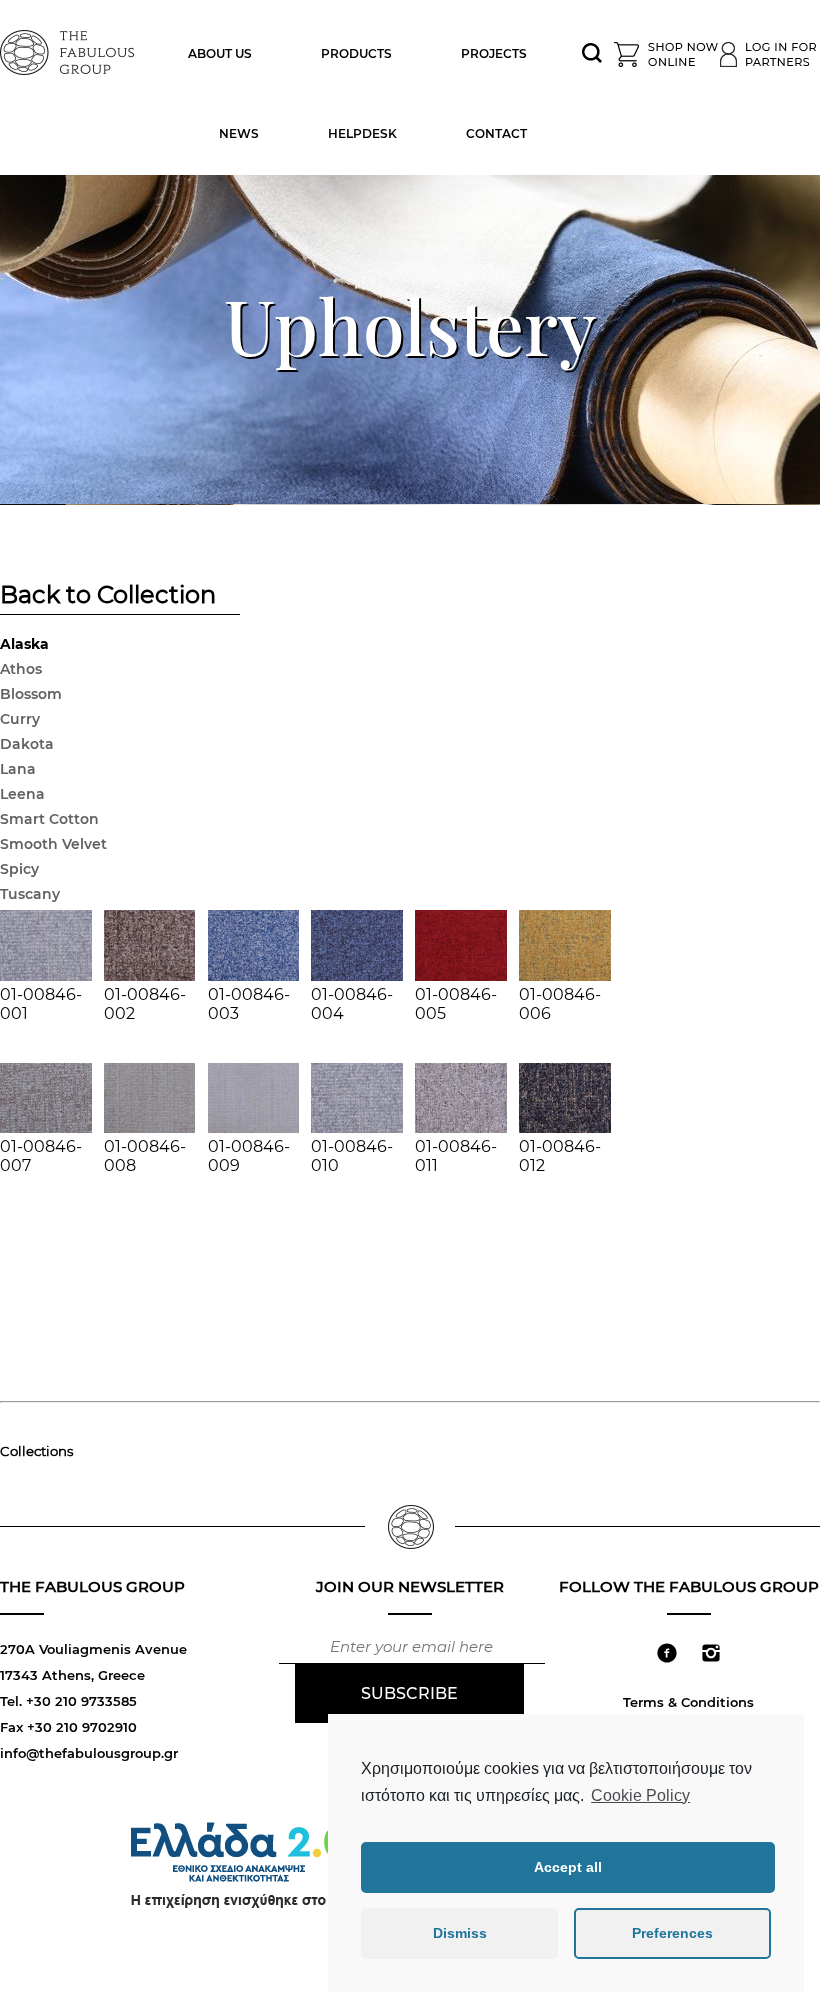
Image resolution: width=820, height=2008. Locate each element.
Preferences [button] (672, 1933)
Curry (20, 719)
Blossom (31, 694)
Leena (22, 794)
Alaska (24, 644)
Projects (494, 53)
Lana (18, 769)
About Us (220, 53)
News (239, 133)
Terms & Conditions (688, 1702)
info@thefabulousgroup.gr (89, 1753)
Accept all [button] (568, 1867)
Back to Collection (108, 597)
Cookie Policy (640, 1795)
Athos (21, 669)
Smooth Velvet (53, 844)
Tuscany (30, 894)
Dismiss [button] (460, 1933)
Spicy (19, 869)
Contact (496, 133)
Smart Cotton (49, 819)
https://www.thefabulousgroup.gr (70, 50)
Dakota (27, 744)
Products (356, 53)
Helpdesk (362, 133)
